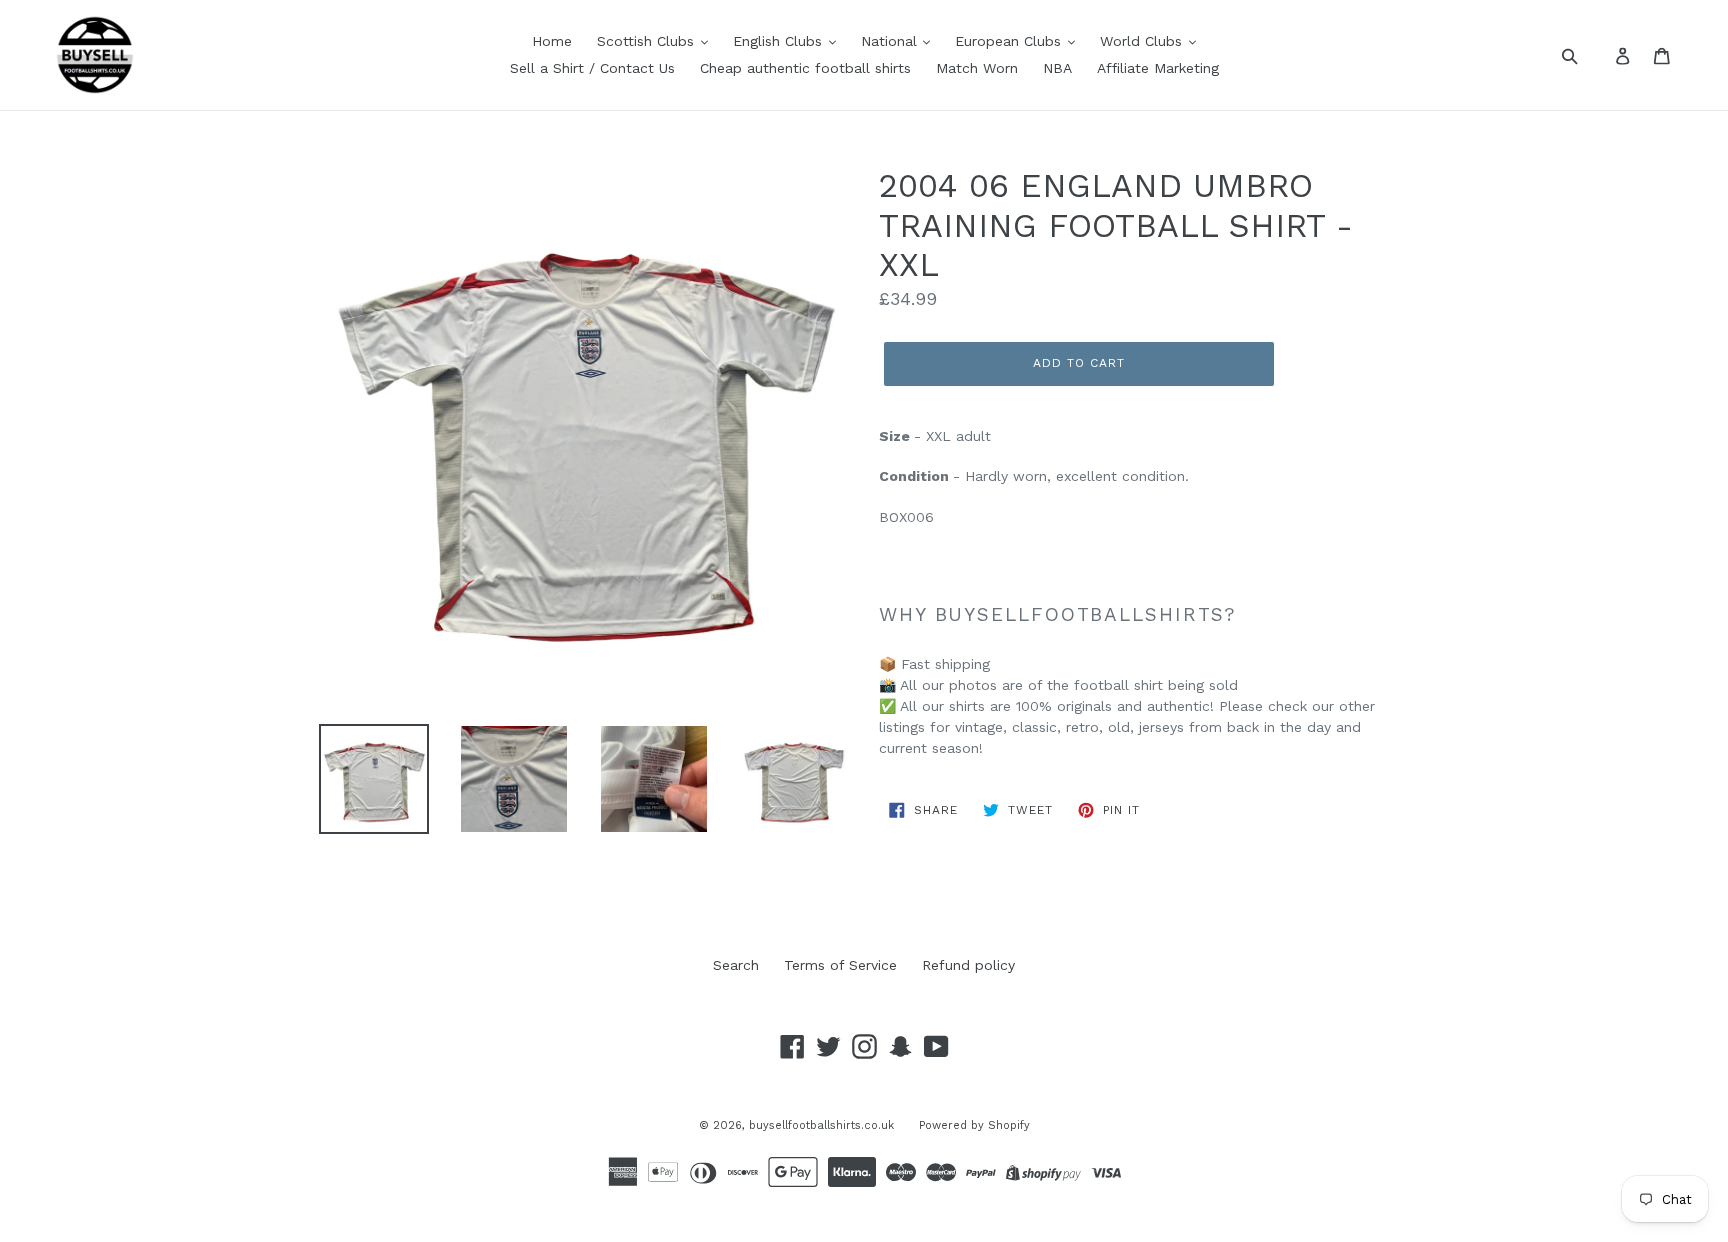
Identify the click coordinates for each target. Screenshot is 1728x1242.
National (891, 41)
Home (552, 41)
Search (736, 965)
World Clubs (1143, 41)
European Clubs (1010, 41)
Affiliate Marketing (1158, 68)
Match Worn (977, 68)
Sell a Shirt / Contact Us (592, 68)
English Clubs (780, 41)
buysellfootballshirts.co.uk (821, 1125)
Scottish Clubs (648, 41)
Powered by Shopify (974, 1125)
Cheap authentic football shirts (805, 68)
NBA (1057, 68)
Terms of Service (840, 965)
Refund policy (968, 965)
